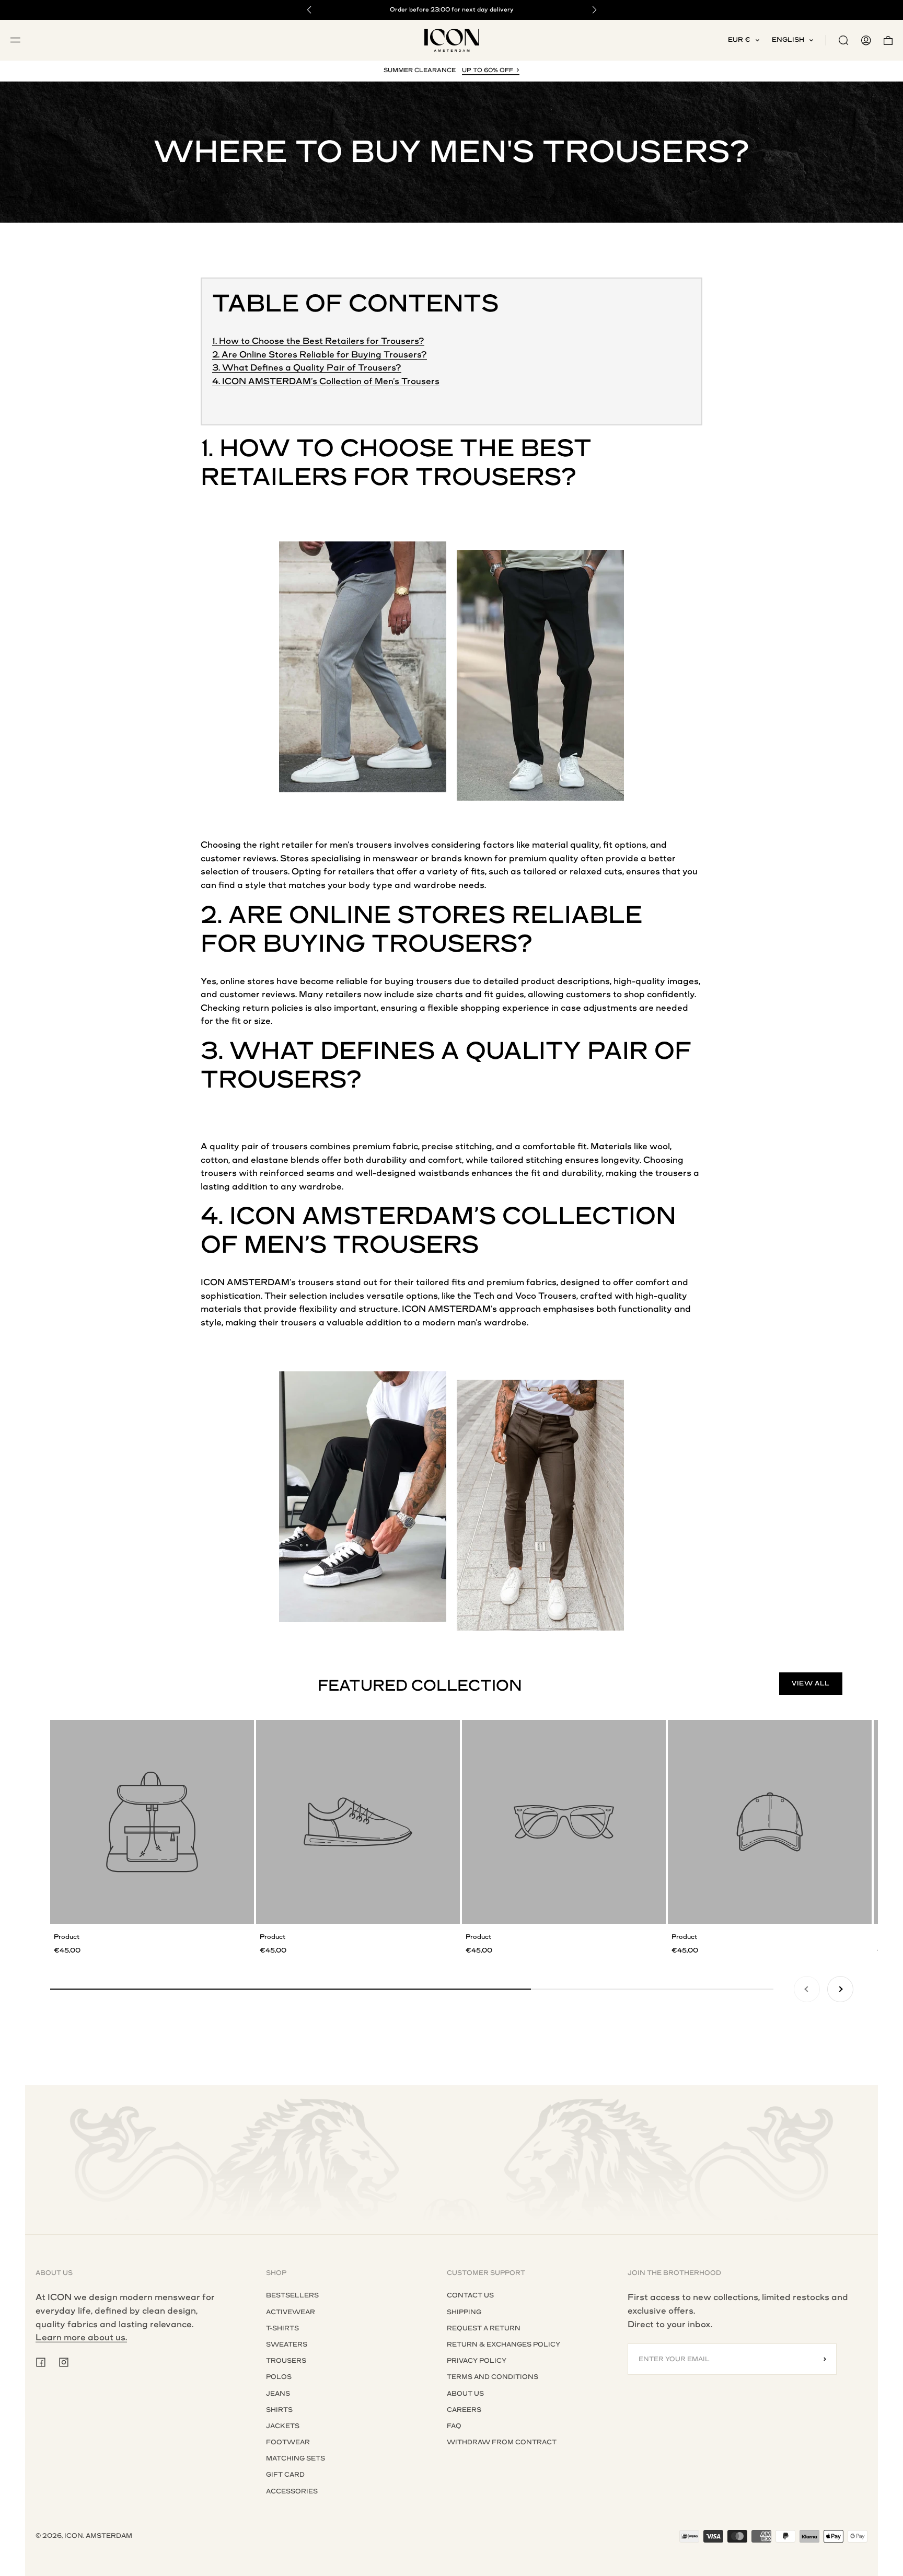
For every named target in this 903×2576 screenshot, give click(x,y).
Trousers (286, 2361)
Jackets (283, 2426)
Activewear (291, 2312)
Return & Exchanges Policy (503, 2344)
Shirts (279, 2410)
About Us (465, 2394)
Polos (279, 2377)
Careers (464, 2410)
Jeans (278, 2394)
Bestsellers (292, 2295)
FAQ (454, 2426)
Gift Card (285, 2475)
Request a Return (484, 2328)
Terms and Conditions (493, 2377)
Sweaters (287, 2344)
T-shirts (282, 2328)
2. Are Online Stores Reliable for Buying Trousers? (320, 355)
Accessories (292, 2491)
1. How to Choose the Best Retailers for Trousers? (318, 341)
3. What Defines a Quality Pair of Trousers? (307, 368)
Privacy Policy (477, 2361)
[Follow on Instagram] (64, 2362)
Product (67, 1937)
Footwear (288, 2442)
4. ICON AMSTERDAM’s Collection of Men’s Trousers (326, 381)
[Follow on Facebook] (41, 2362)
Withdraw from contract (502, 2442)
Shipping (464, 2312)
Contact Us (470, 2295)
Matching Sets (296, 2458)
